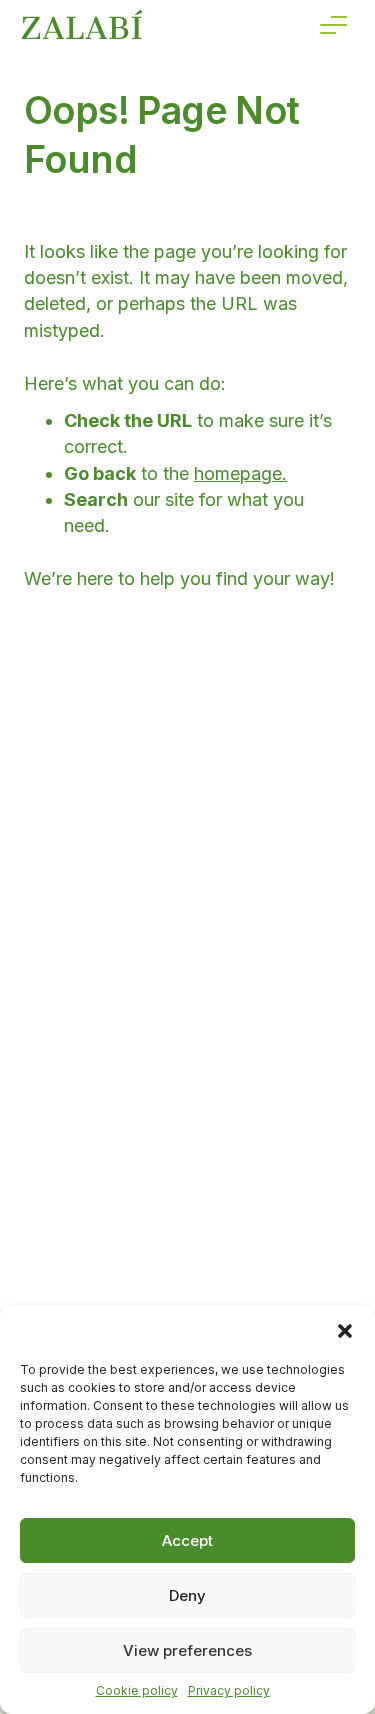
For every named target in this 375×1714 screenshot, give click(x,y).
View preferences (187, 1650)
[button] (345, 1331)
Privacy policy (229, 1690)
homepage (238, 473)
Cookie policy (137, 1690)
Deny (187, 1595)
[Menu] (333, 25)
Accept (187, 1540)
